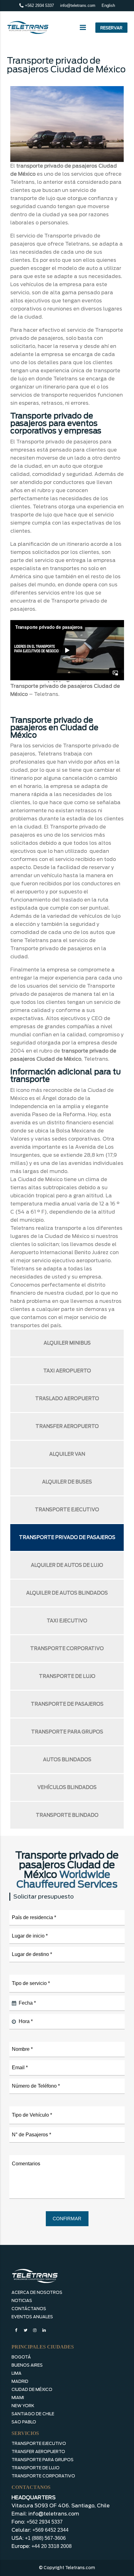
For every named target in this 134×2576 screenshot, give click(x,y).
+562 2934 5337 (39, 5)
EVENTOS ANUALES (32, 2317)
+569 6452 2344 (50, 2530)
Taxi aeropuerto (67, 1371)
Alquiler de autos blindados (67, 1593)
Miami (18, 2398)
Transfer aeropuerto (67, 1426)
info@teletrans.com (78, 5)
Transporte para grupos (67, 1732)
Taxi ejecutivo (67, 1621)
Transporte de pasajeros (67, 1704)
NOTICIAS (22, 2301)
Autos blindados (67, 1760)
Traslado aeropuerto (67, 1399)
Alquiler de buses (67, 1482)
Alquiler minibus (67, 1343)
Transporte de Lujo (36, 2468)
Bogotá (21, 2357)
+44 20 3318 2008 (52, 2546)
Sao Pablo (24, 2422)
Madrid (20, 2381)
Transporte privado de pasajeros (67, 1537)
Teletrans (46, 694)
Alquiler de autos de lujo (67, 1565)
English (108, 5)
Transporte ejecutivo (67, 1510)
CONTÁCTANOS (29, 2309)
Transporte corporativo (67, 1649)
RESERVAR (111, 28)
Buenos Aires (27, 2365)
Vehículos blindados (67, 1787)
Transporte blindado (67, 1815)
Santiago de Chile (33, 2414)
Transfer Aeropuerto (38, 2452)
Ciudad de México (32, 2390)
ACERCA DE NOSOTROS (37, 2292)
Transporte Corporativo (43, 2476)
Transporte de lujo (67, 1676)
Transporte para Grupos (43, 2460)
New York (23, 2406)
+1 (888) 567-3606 (45, 2538)
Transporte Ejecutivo (39, 2444)
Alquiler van (67, 1454)
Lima (17, 2373)
